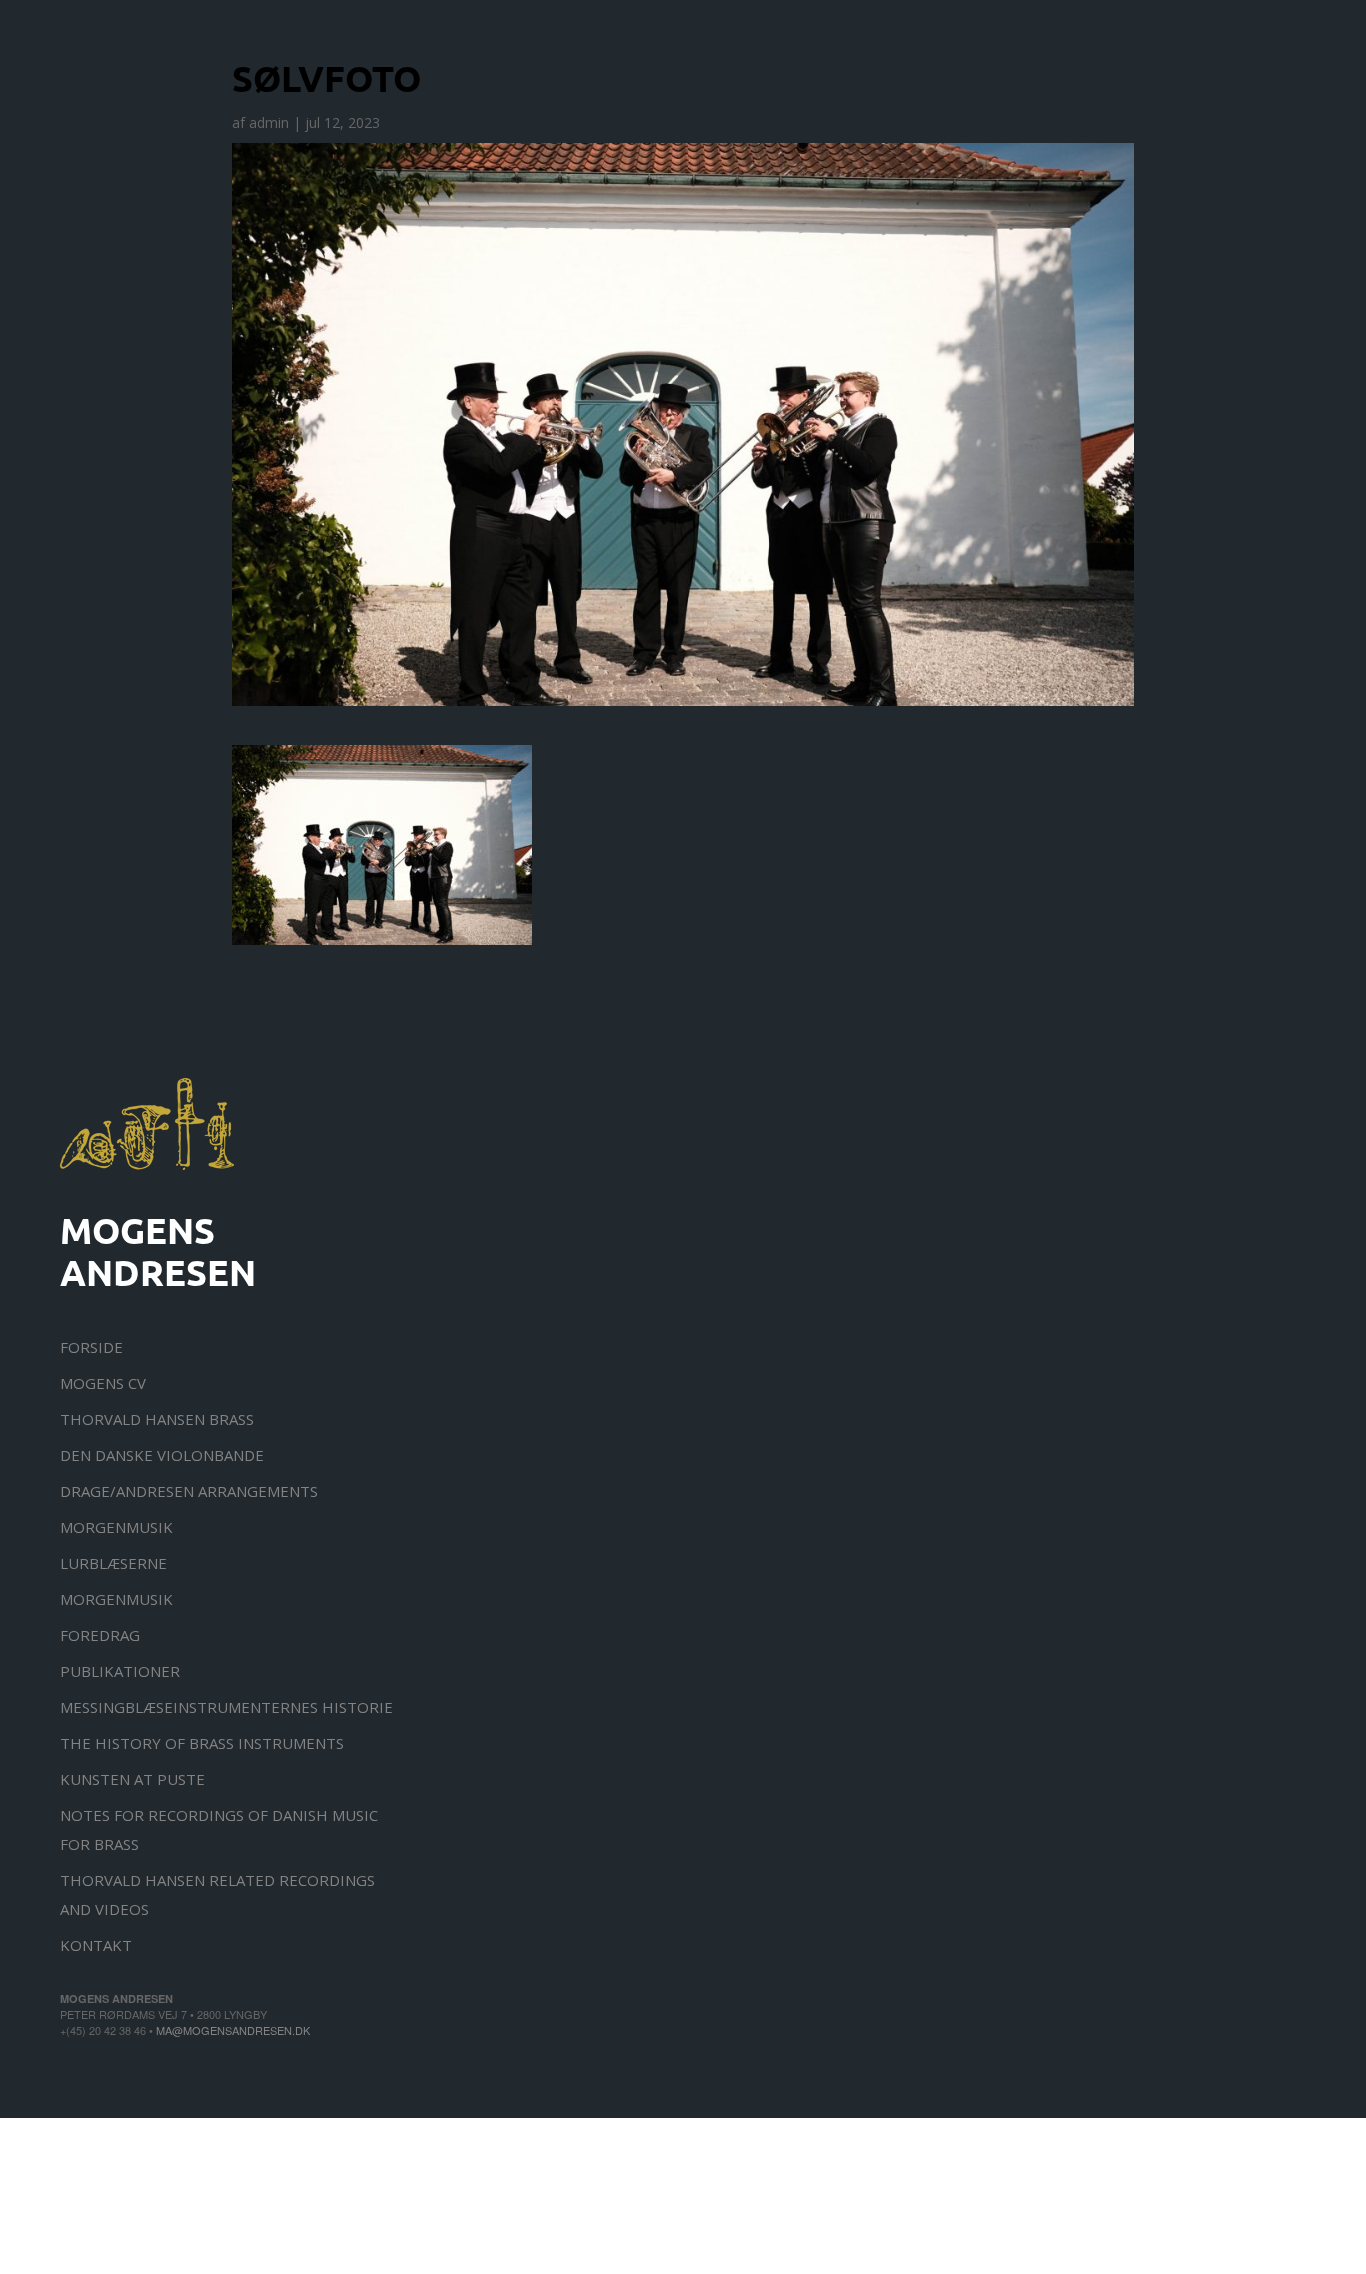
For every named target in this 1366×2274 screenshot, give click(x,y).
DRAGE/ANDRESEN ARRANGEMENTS (189, 1491)
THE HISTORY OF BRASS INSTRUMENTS (202, 1743)
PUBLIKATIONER (120, 1671)
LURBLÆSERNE (113, 1563)
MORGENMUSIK (116, 1527)
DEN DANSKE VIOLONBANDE (162, 1455)
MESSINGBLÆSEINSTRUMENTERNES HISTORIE (226, 1707)
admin (269, 122)
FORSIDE (91, 1347)
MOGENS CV (103, 1383)
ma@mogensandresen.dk (233, 2030)
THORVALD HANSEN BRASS (157, 1419)
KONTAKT (96, 1945)
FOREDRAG (100, 1635)
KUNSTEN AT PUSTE (132, 1779)
